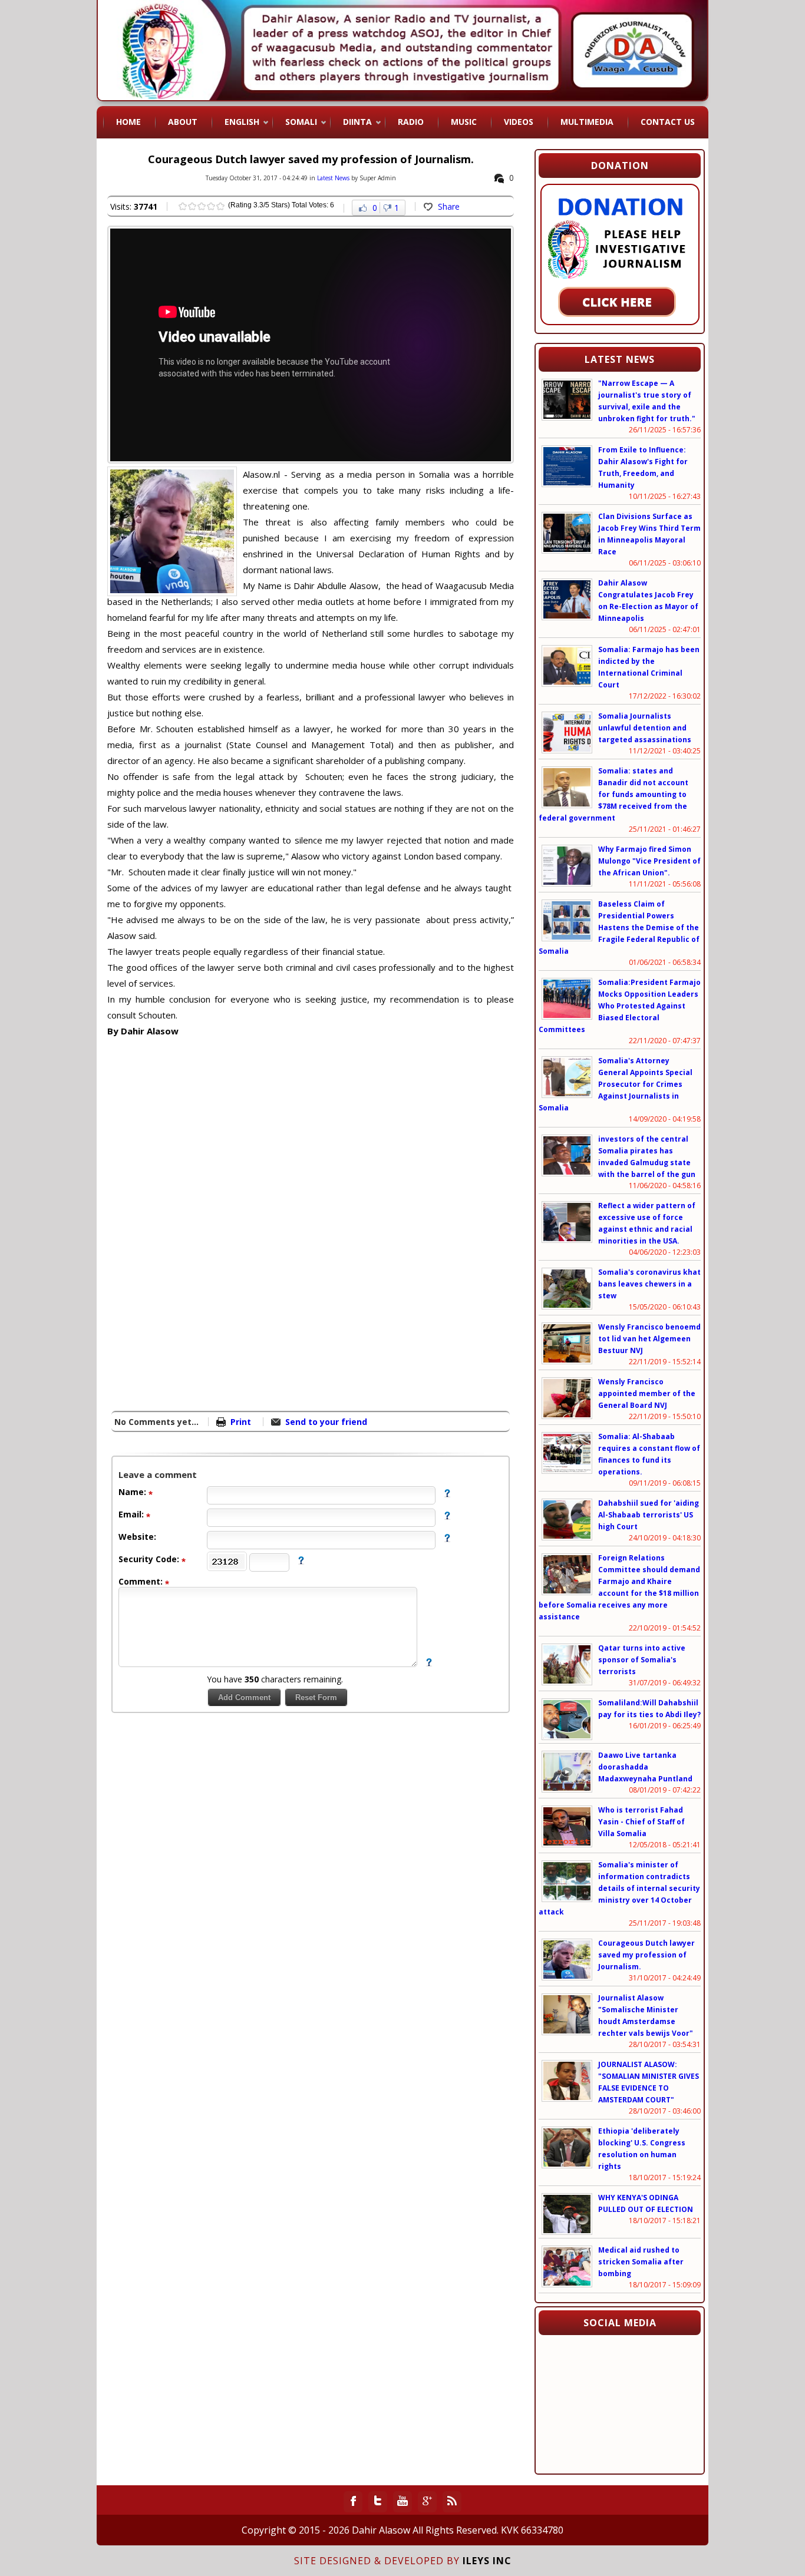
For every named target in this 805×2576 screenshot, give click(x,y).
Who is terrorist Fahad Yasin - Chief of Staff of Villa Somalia (641, 1822)
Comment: (142, 1581)
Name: (133, 1492)
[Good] (202, 206)
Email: (132, 1514)
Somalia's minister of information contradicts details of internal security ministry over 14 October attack (619, 1888)
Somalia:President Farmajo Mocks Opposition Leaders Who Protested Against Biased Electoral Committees (620, 1006)
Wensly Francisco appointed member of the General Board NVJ (647, 1393)
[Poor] (183, 206)
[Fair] (192, 206)
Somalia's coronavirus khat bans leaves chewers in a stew (649, 1284)
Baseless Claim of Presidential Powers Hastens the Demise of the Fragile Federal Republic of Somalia (619, 927)
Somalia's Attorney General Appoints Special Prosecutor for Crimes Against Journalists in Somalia (616, 1084)
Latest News (333, 178)
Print (241, 1422)
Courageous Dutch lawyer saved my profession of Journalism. (646, 1955)
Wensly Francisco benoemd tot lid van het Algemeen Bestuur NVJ (649, 1339)
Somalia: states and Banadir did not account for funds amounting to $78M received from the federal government (613, 794)
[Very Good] (211, 206)
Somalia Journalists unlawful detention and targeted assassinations (645, 728)
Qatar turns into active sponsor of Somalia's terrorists (642, 1660)
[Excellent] (220, 206)
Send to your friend (326, 1422)
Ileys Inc (487, 2561)
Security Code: (150, 1559)
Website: (137, 1537)
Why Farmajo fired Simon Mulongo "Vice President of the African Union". (649, 861)
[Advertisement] (206, 1304)
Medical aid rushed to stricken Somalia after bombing (641, 2262)
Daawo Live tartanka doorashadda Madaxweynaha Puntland (645, 1767)
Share (449, 206)
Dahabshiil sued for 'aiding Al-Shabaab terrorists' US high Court (649, 1515)
